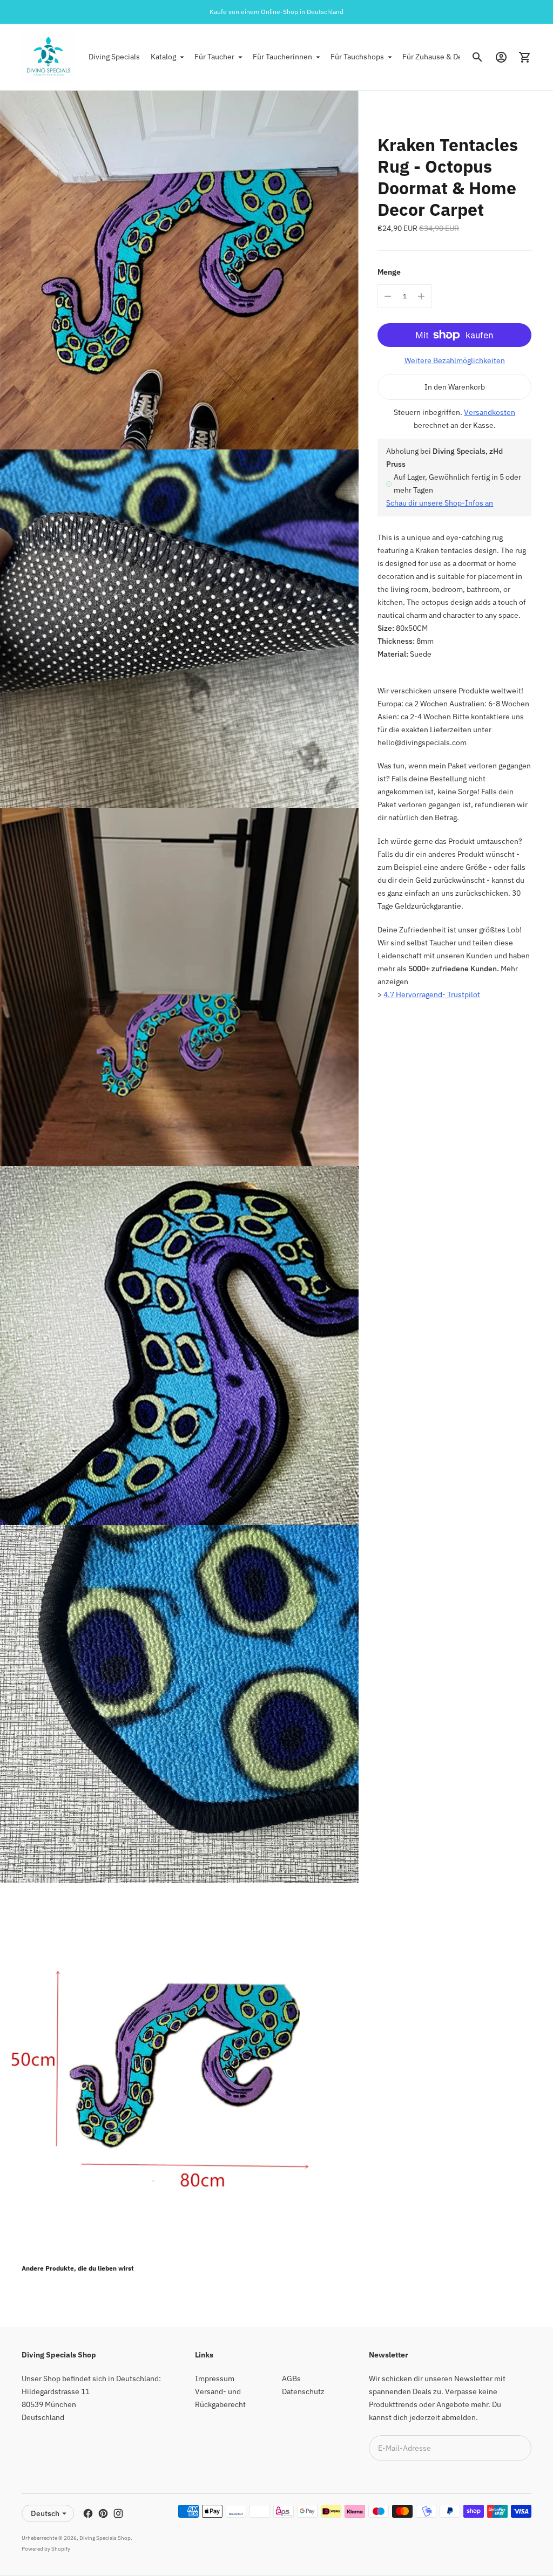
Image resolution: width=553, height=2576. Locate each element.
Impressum (215, 2379)
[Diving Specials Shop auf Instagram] (118, 2513)
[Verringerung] (388, 296)
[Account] (501, 57)
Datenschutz (303, 2391)
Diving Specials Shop (105, 2538)
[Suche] (477, 57)
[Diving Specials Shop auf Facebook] (88, 2513)
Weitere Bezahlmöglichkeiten (455, 360)
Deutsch (45, 2513)
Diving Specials (114, 57)
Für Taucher (214, 57)
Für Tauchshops (357, 57)
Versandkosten (490, 412)
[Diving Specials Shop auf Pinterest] (103, 2513)
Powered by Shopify (46, 2549)
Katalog (163, 57)
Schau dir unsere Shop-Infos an (440, 503)
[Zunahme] (421, 296)
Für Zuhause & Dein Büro (444, 57)
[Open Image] (179, 270)
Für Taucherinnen (282, 57)
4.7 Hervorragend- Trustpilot (432, 994)
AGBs (291, 2379)
